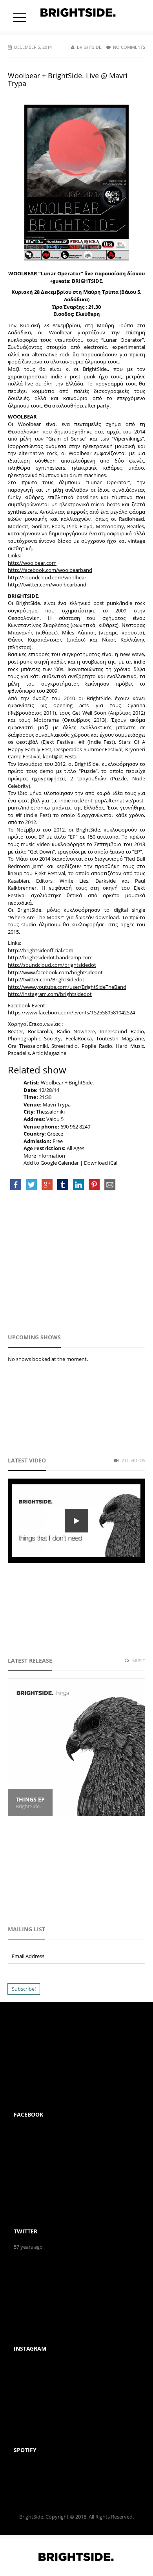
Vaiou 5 (55, 1119)
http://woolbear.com (32, 563)
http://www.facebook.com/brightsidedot (55, 972)
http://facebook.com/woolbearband (50, 570)
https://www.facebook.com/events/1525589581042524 (71, 1012)
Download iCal (101, 1163)
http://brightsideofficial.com (41, 950)
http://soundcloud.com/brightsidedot (52, 965)
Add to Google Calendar (51, 1163)
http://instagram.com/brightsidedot (50, 994)
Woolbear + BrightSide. (67, 1082)
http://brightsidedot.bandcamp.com (50, 957)
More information (44, 1156)
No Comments (129, 47)
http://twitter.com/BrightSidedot (46, 979)
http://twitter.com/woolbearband (47, 585)
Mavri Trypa (57, 1105)
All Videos (133, 1460)
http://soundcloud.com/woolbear (47, 577)
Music (138, 1660)
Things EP (30, 1799)
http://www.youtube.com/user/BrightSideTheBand (67, 987)
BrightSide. (90, 47)
